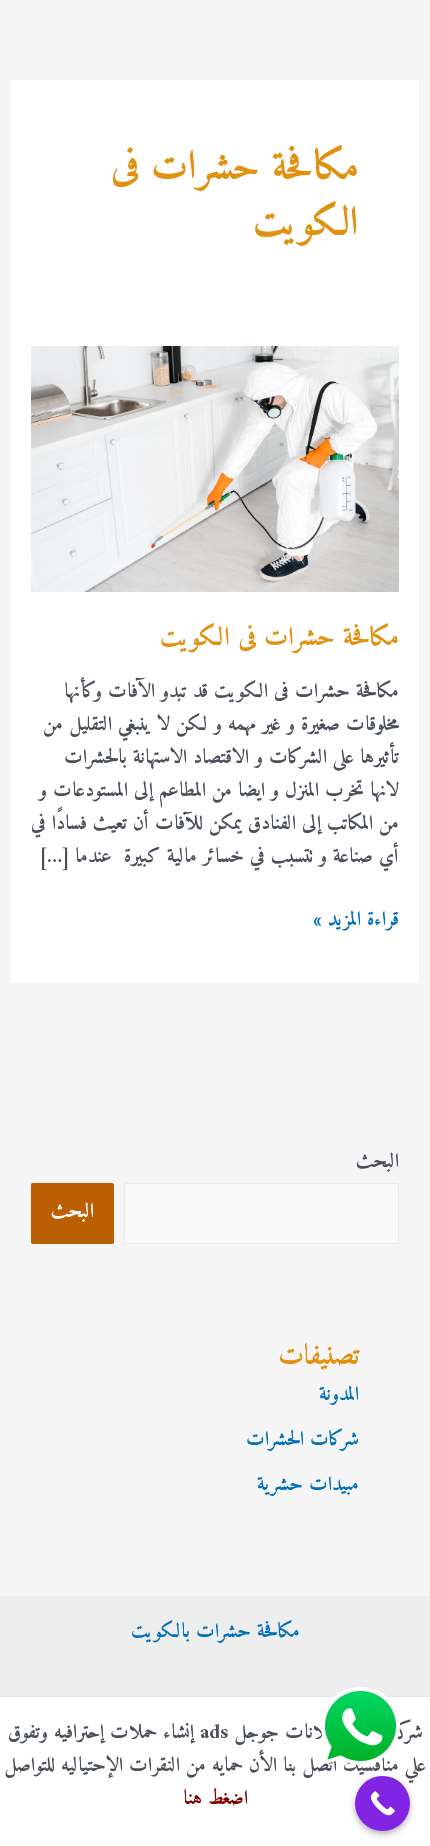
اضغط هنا (215, 1799)
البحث (377, 1162)
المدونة (339, 1395)
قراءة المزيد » (356, 920)
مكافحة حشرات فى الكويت (279, 638)
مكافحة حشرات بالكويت (215, 1632)
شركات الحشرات (302, 1440)
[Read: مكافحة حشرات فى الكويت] (215, 468)
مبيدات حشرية (308, 1485)
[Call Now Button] (382, 1803)
